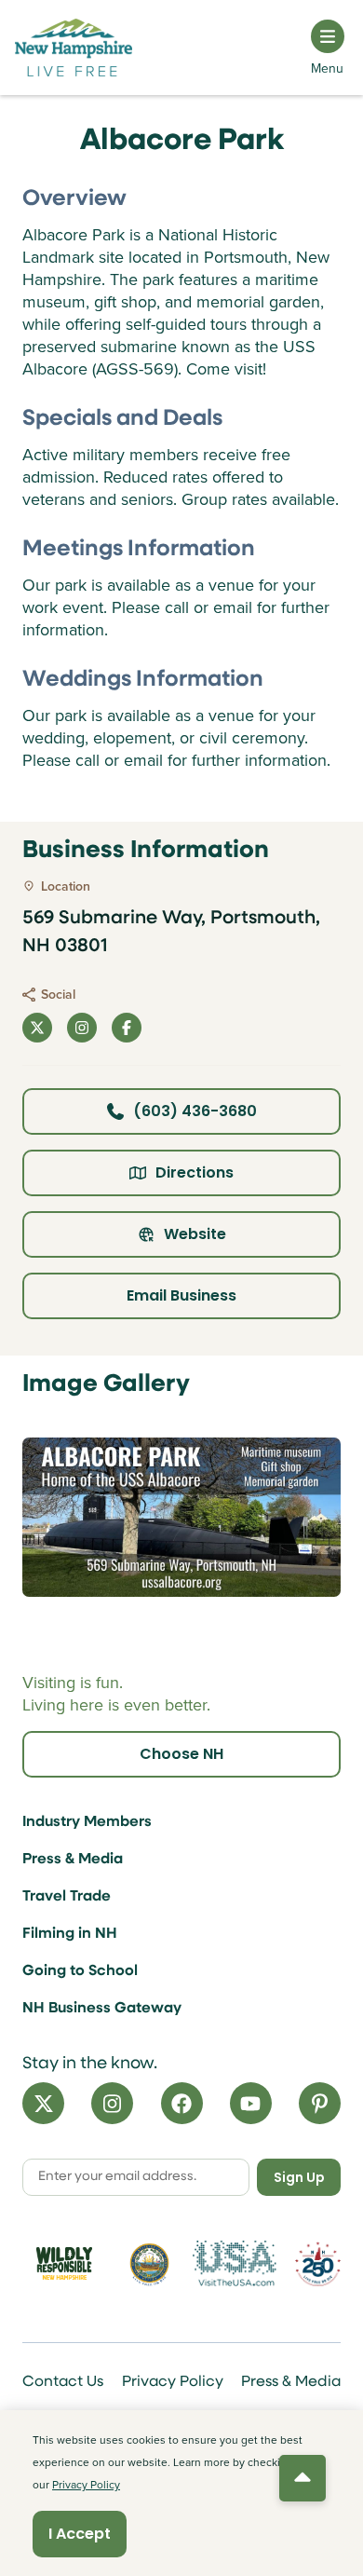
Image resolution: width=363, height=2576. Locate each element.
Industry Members (87, 1822)
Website (195, 1234)
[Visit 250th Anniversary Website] (318, 2264)
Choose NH (181, 1754)
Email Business (181, 1295)
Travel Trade (67, 1897)
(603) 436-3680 (195, 1111)
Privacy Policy (173, 2382)
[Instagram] (112, 2103)
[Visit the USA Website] (235, 2263)
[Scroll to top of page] (302, 2478)
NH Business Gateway (102, 2009)
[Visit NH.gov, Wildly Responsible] (64, 2263)
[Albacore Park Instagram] (82, 1028)
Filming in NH (70, 1934)
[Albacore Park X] (37, 1028)
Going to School (80, 1971)
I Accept (80, 2534)
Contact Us (63, 2382)
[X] (43, 2103)
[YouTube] (251, 2103)
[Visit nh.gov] (150, 2264)
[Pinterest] (320, 2103)
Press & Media (73, 1860)
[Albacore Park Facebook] (127, 1028)
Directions (195, 1172)
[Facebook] (182, 2103)
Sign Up (299, 2177)
